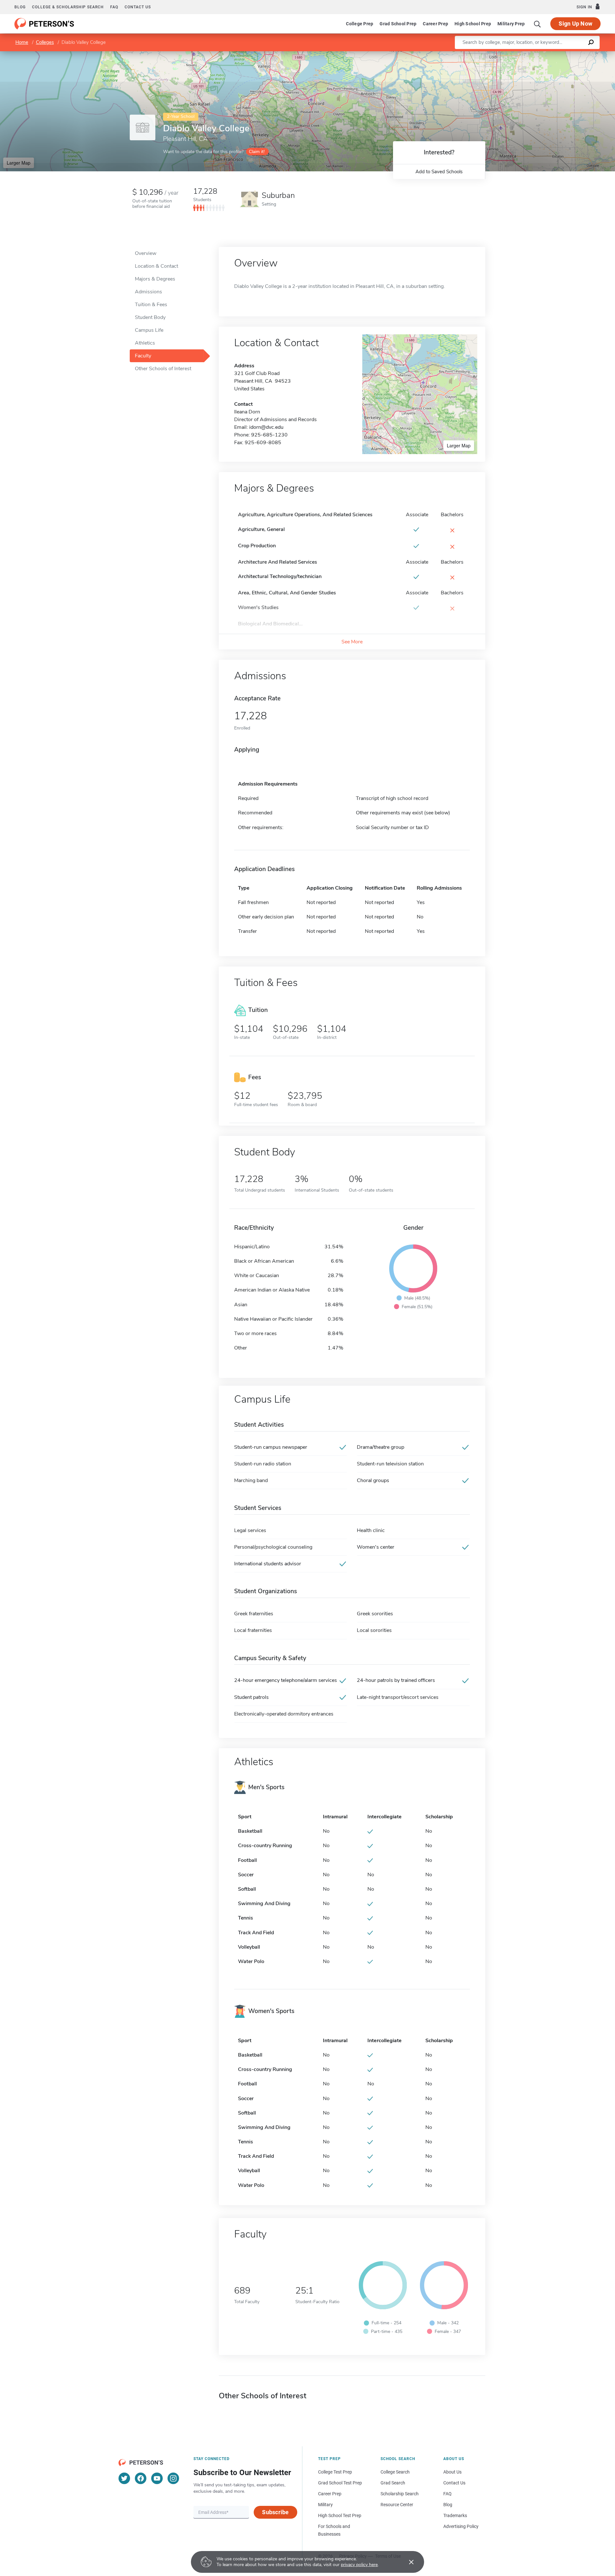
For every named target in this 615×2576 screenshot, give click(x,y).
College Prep (360, 24)
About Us (452, 2472)
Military (325, 2505)
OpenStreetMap (572, 54)
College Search (395, 2472)
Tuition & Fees (151, 305)
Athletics (145, 343)
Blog (20, 7)
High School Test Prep (340, 2515)
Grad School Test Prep (340, 2483)
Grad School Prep (398, 24)
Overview (146, 253)
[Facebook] (141, 2478)
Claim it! (257, 152)
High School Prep (473, 24)
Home (22, 42)
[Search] (537, 24)
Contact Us (454, 2483)
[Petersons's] (44, 24)
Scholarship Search (400, 2494)
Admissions (148, 292)
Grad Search (393, 2483)
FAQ (114, 7)
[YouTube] (157, 2478)
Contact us (138, 7)
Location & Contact (156, 266)
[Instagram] (173, 2478)
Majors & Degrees (155, 279)
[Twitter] (124, 2478)
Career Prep (435, 24)
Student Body (150, 317)
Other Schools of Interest (163, 369)
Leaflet (540, 54)
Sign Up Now (575, 24)
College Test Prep (335, 2472)
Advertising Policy (461, 2526)
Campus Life (149, 330)
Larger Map (19, 163)
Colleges (45, 42)
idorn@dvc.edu (266, 427)
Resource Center (397, 2505)
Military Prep (511, 24)
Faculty (143, 356)
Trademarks (455, 2515)
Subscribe (275, 2512)
